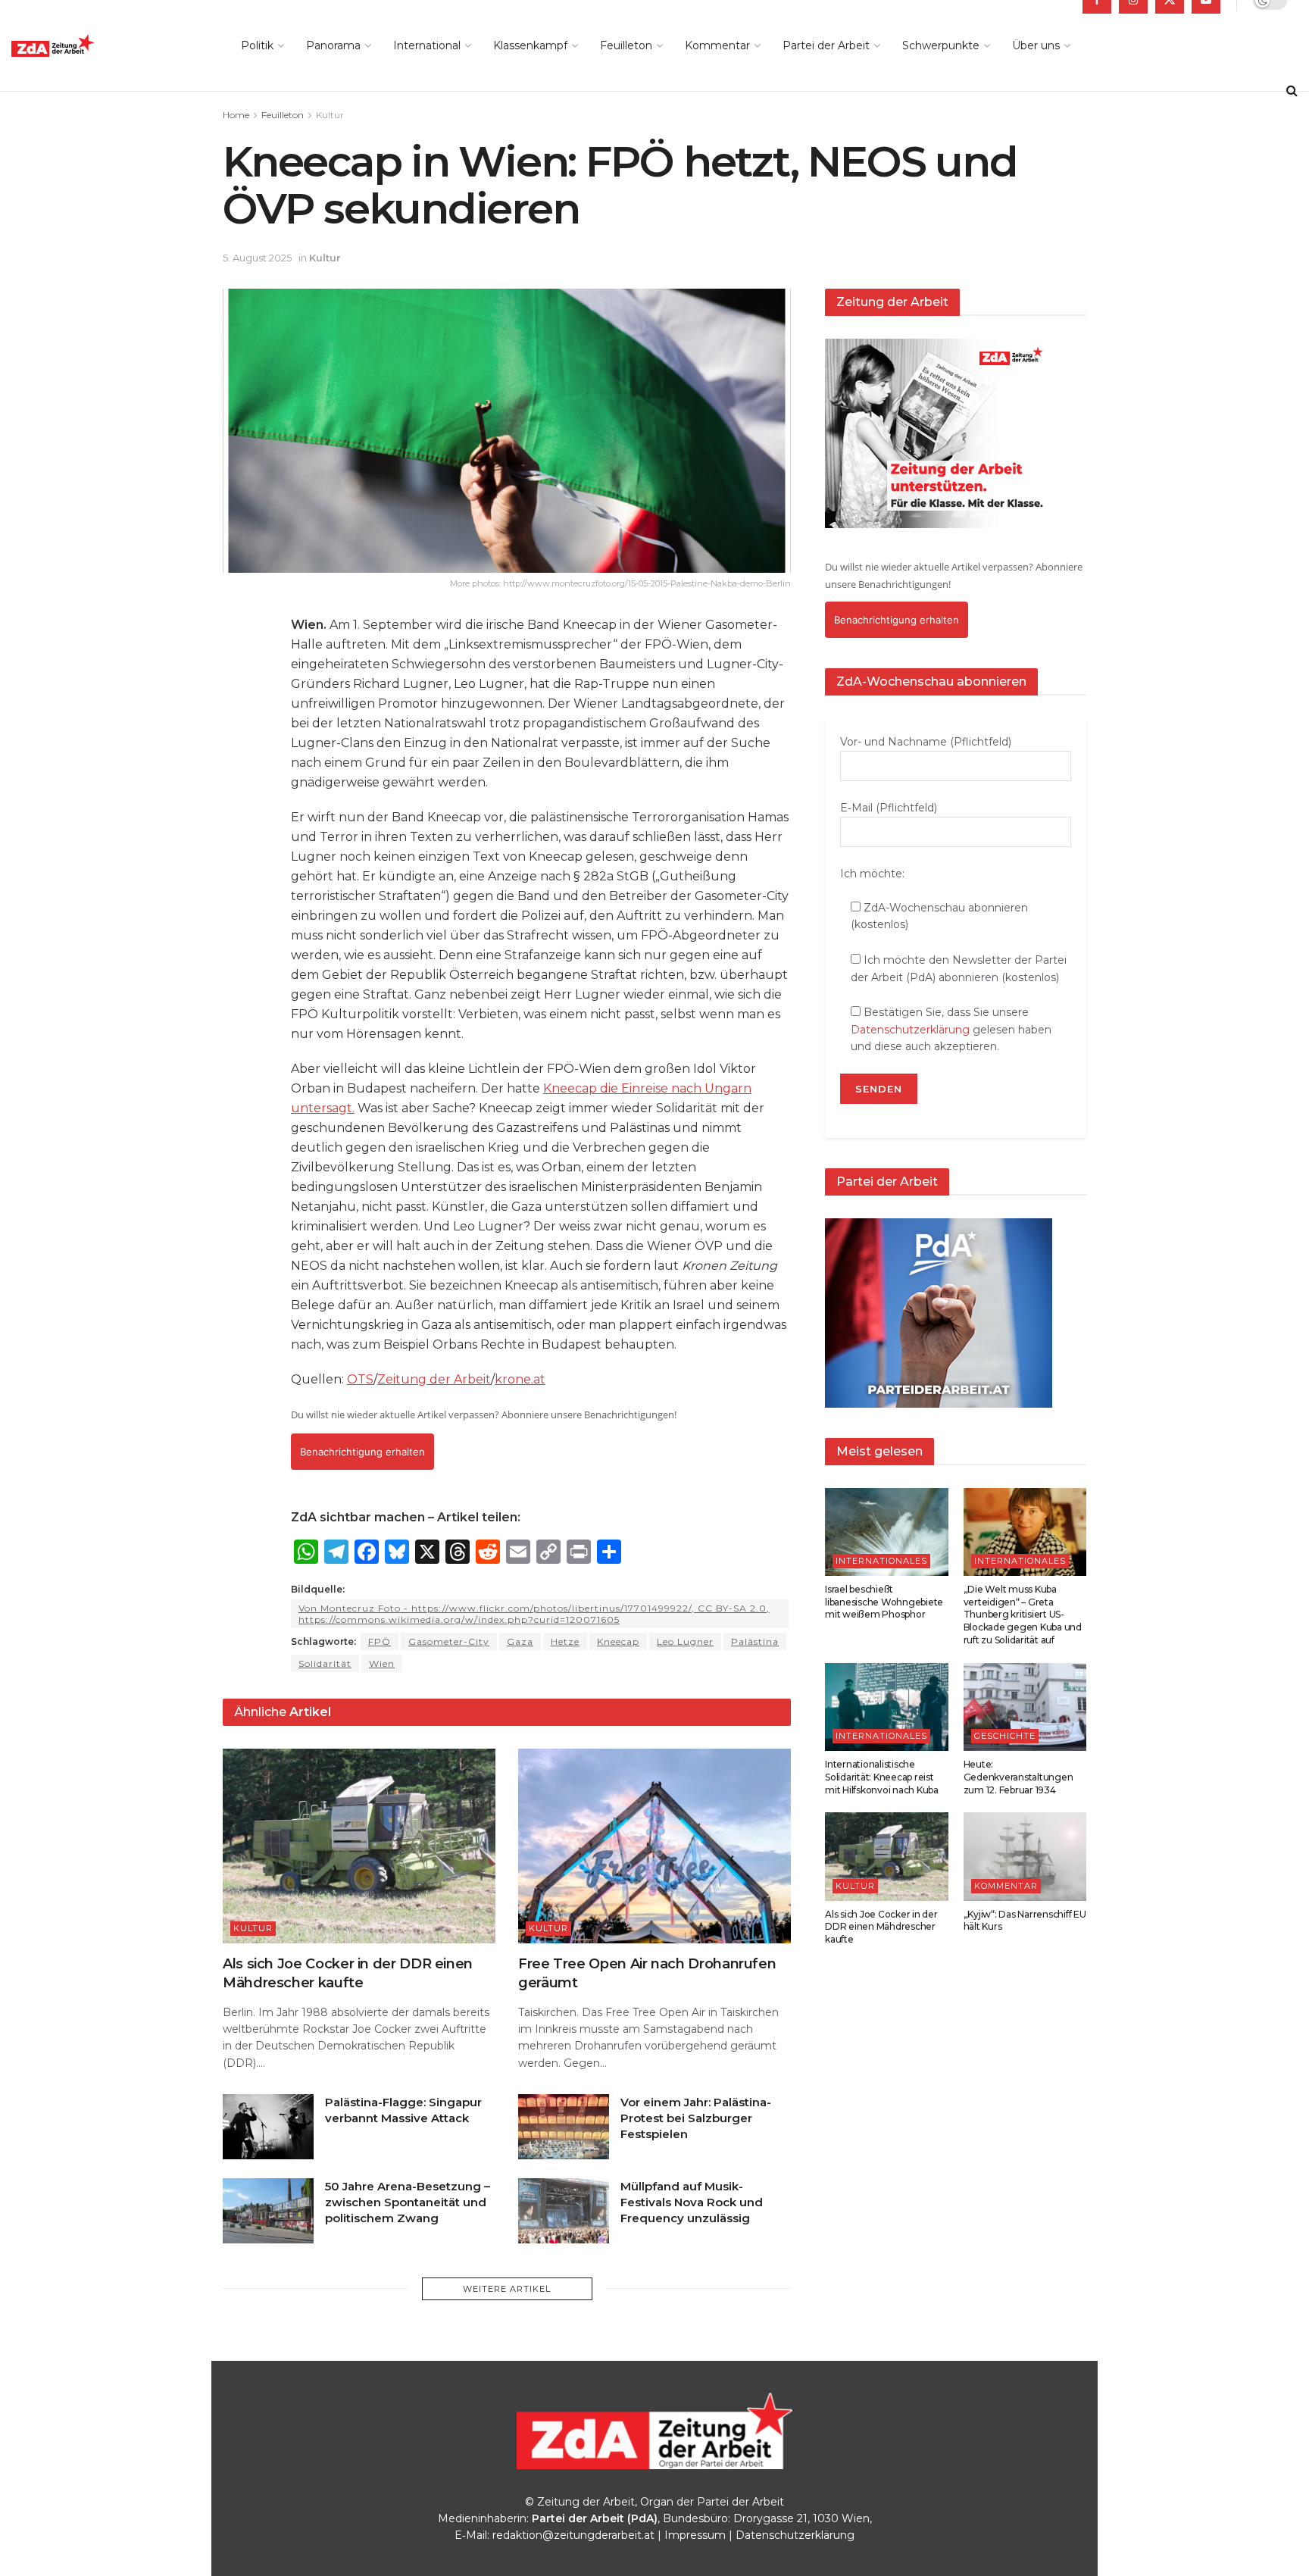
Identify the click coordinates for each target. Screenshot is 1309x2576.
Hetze (565, 1641)
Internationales (881, 1561)
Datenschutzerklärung (910, 1030)
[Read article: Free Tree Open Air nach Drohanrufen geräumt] (654, 1846)
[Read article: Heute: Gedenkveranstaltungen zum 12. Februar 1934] (1025, 1707)
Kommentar (717, 45)
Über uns (1036, 45)
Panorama (333, 45)
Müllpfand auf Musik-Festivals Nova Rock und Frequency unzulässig (692, 2202)
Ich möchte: (872, 874)
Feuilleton (626, 45)
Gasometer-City (449, 1641)
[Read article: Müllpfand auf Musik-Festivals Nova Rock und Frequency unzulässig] (564, 2211)
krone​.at (520, 1379)
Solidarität (325, 1663)
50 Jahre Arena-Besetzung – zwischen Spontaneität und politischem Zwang (408, 2202)
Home (236, 115)
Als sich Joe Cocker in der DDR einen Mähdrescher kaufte (881, 1927)
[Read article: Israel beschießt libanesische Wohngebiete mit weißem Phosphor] (887, 1532)
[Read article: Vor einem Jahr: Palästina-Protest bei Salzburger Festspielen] (564, 2127)
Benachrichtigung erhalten (362, 1452)
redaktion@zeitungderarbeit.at (573, 2535)
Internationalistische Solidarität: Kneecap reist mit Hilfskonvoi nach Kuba (882, 1777)
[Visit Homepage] (87, 46)
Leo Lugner (685, 1641)
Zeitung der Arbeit (434, 1379)
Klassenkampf (530, 45)
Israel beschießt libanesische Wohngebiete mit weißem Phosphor (884, 1602)
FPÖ (380, 1641)
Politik (257, 45)
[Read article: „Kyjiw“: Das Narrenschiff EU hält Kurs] (1025, 1856)
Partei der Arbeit (826, 45)
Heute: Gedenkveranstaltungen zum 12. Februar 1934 (1018, 1777)
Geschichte (1005, 1736)
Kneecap (618, 1641)
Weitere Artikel (507, 2289)
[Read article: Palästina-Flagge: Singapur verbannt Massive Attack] (268, 2127)
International (427, 45)
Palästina (755, 1641)
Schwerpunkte (941, 45)
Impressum (695, 2535)
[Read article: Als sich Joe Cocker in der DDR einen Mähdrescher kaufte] (359, 1846)
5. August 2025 (257, 258)
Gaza (520, 1641)
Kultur (330, 115)
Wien (382, 1663)
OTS (360, 1379)
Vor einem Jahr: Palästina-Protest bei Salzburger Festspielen (696, 2118)
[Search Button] (1292, 91)
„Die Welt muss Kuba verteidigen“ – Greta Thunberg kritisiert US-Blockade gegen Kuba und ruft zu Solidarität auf (1023, 1615)
